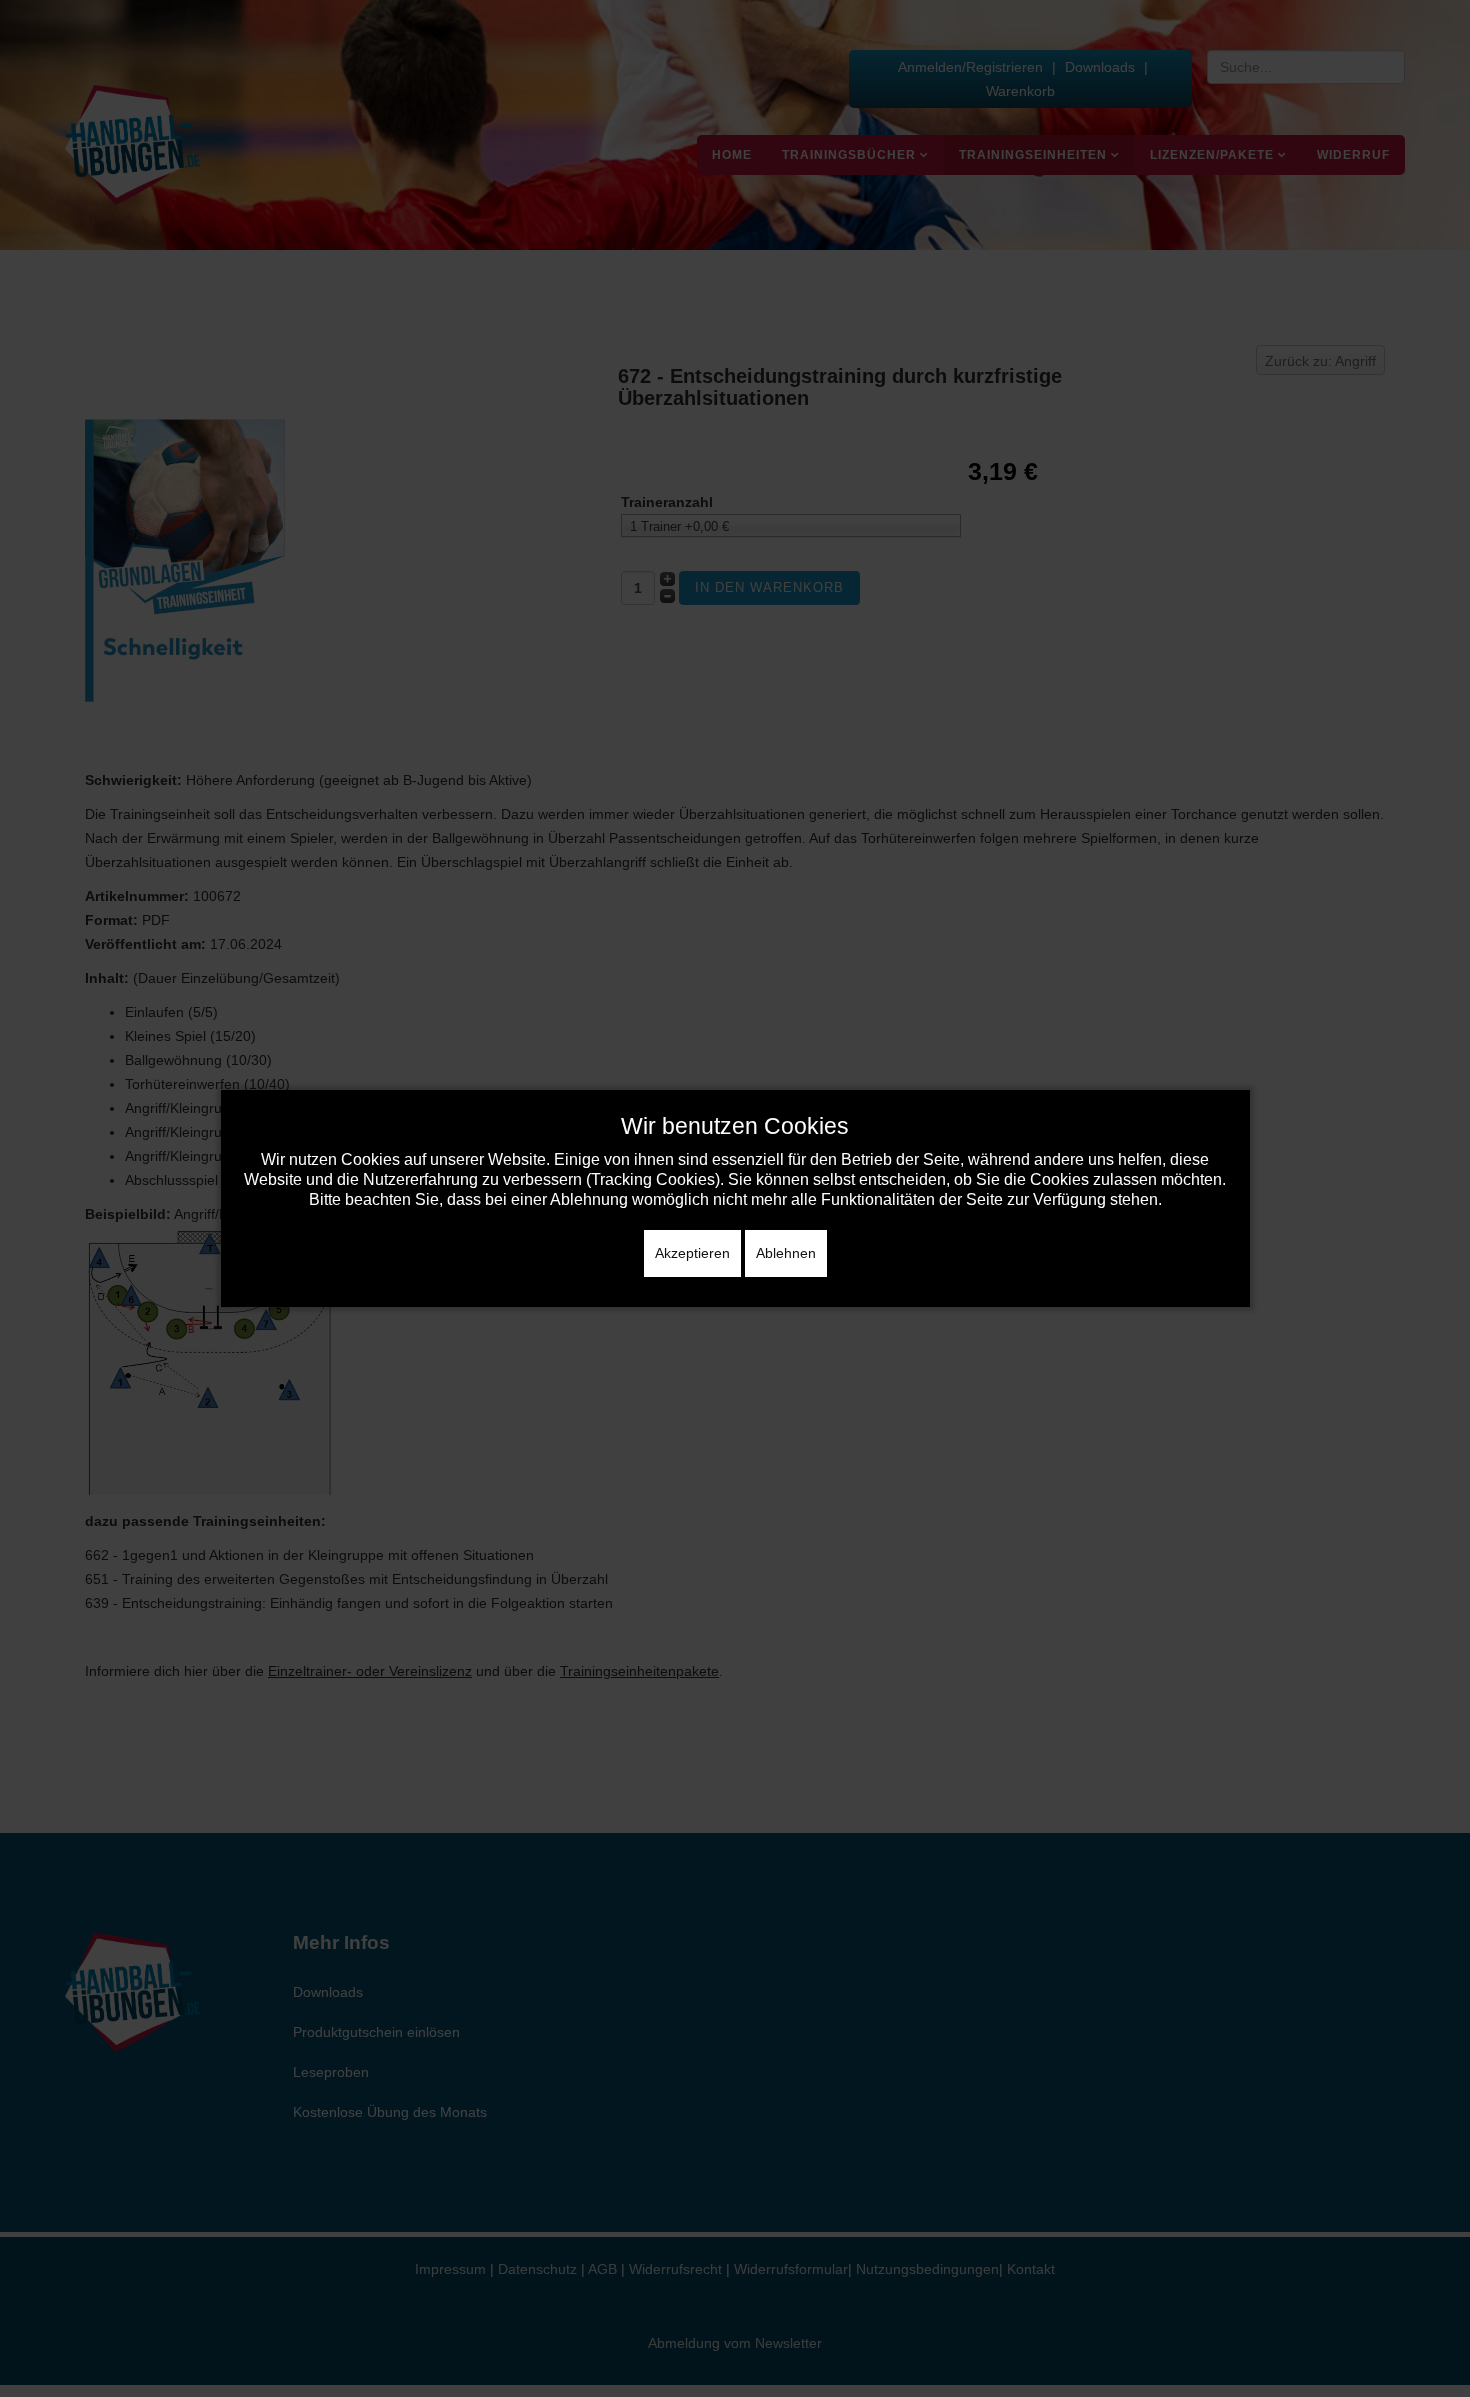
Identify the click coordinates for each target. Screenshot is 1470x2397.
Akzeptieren (692, 1253)
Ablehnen (786, 1253)
